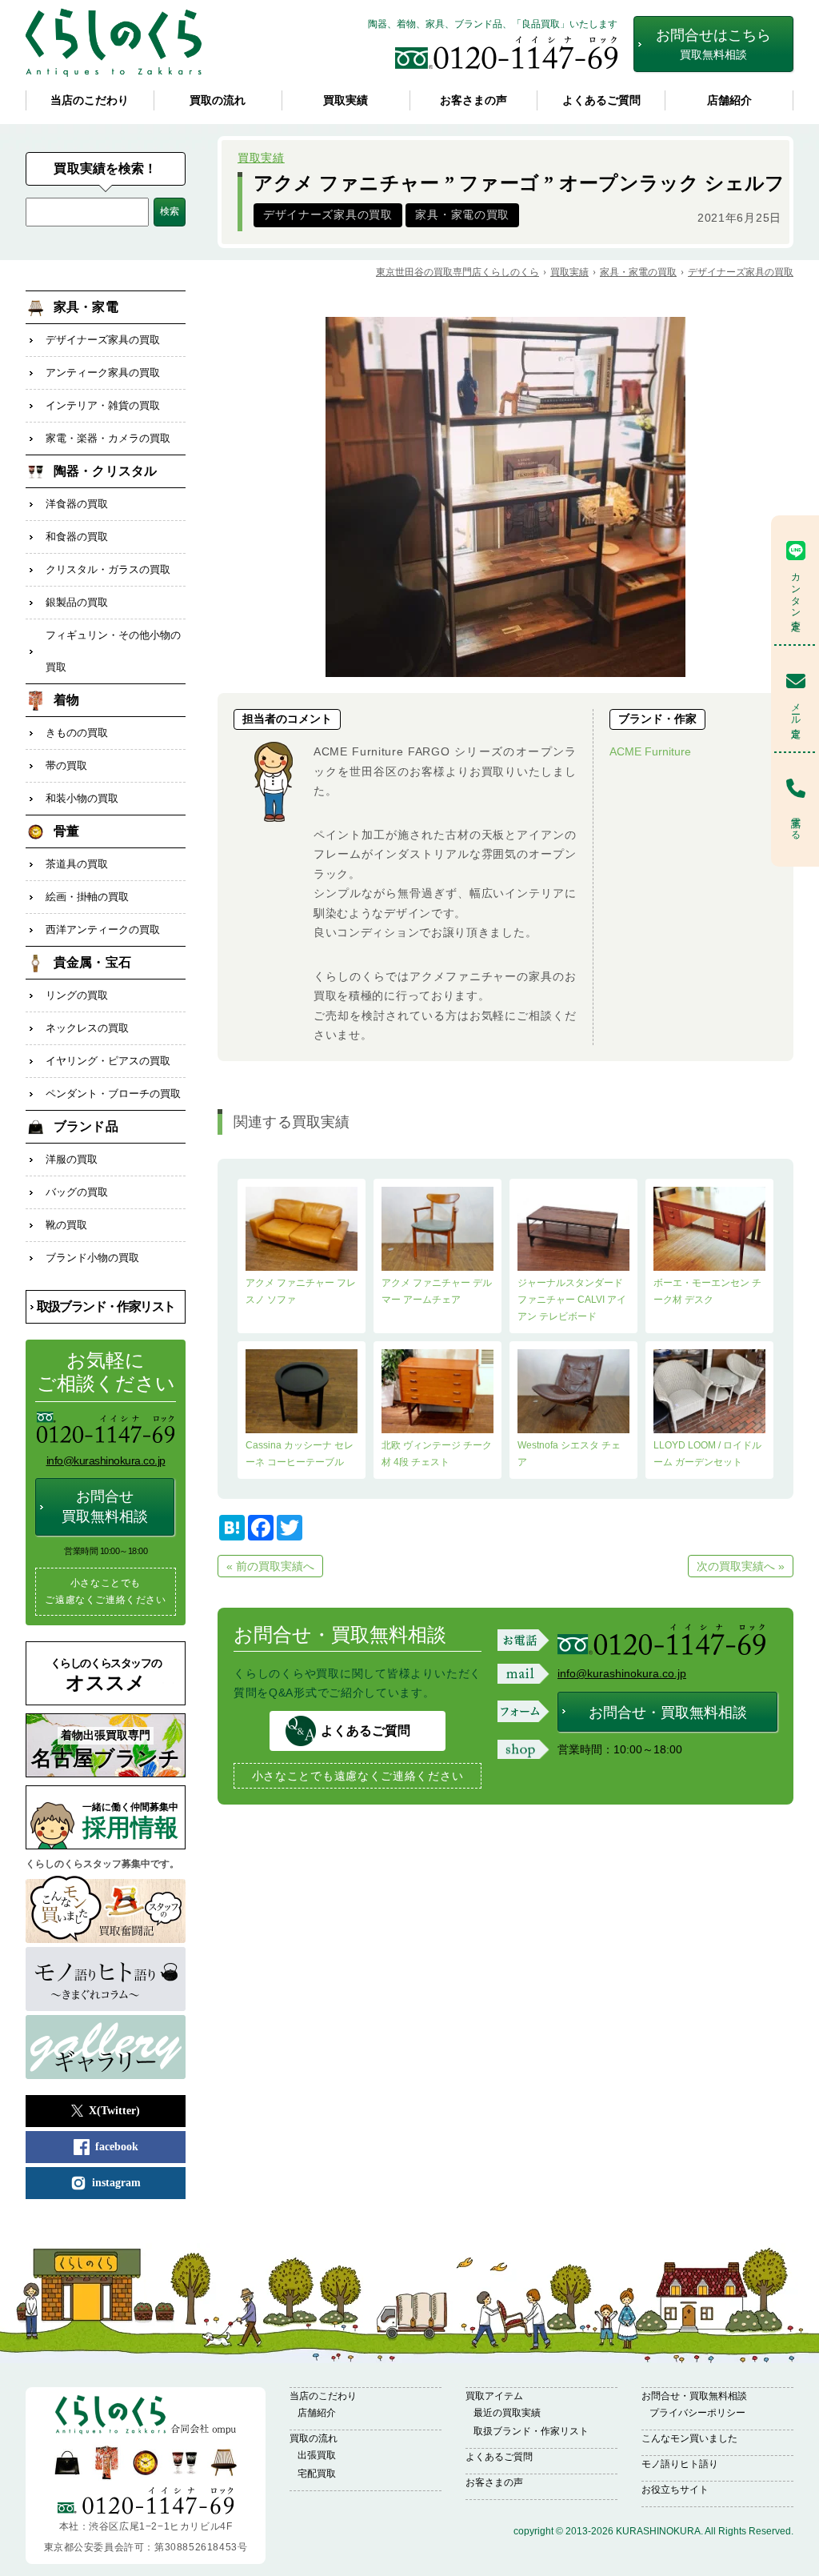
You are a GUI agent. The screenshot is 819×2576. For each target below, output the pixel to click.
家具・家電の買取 (462, 215)
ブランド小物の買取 (92, 1258)
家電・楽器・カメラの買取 (108, 438)
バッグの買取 (77, 1192)
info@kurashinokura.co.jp (622, 1673)
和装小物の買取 (82, 798)
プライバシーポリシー (697, 2413)
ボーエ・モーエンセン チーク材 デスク (707, 1291)
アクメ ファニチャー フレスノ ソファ (301, 1291)
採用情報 (130, 1821)
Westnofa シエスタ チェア (569, 1454)
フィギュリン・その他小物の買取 (113, 651)
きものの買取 (77, 733)
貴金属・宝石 (92, 962)
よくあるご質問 (601, 100)
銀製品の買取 (77, 602)
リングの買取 (77, 995)
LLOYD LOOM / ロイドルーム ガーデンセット (707, 1454)
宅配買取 (317, 2474)
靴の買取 (66, 1225)
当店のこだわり (90, 100)
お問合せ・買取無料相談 (668, 1713)
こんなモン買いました (689, 2438)
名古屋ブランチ (106, 1750)
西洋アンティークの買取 (103, 929)
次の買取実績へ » (741, 1566)
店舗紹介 (729, 100)
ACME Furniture (650, 751)
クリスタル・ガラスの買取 (108, 569)
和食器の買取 (77, 537)
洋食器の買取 (77, 504)
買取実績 (346, 100)
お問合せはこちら (713, 44)
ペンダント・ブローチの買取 (113, 1094)
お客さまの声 (473, 100)
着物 (66, 700)
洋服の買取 (72, 1159)
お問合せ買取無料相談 (105, 1506)
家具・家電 (86, 307)
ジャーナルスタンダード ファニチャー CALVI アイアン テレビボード (572, 1300)
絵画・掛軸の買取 (87, 897)
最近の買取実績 (507, 2413)
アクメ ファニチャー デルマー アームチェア (437, 1291)
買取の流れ (218, 100)
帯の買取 (66, 765)
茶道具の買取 (77, 864)
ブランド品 (86, 1126)
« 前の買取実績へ (270, 1566)
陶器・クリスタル (105, 471)
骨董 (66, 831)
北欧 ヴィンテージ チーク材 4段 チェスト (437, 1454)
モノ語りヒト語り (680, 2464)
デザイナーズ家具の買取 (328, 215)
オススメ (106, 1675)
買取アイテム (494, 2396)
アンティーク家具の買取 (103, 373)
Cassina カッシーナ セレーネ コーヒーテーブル (300, 1454)
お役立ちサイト (675, 2490)
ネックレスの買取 (87, 1028)
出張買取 (317, 2455)
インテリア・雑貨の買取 (103, 405)
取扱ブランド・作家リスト (106, 1306)
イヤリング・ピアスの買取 (108, 1061)
